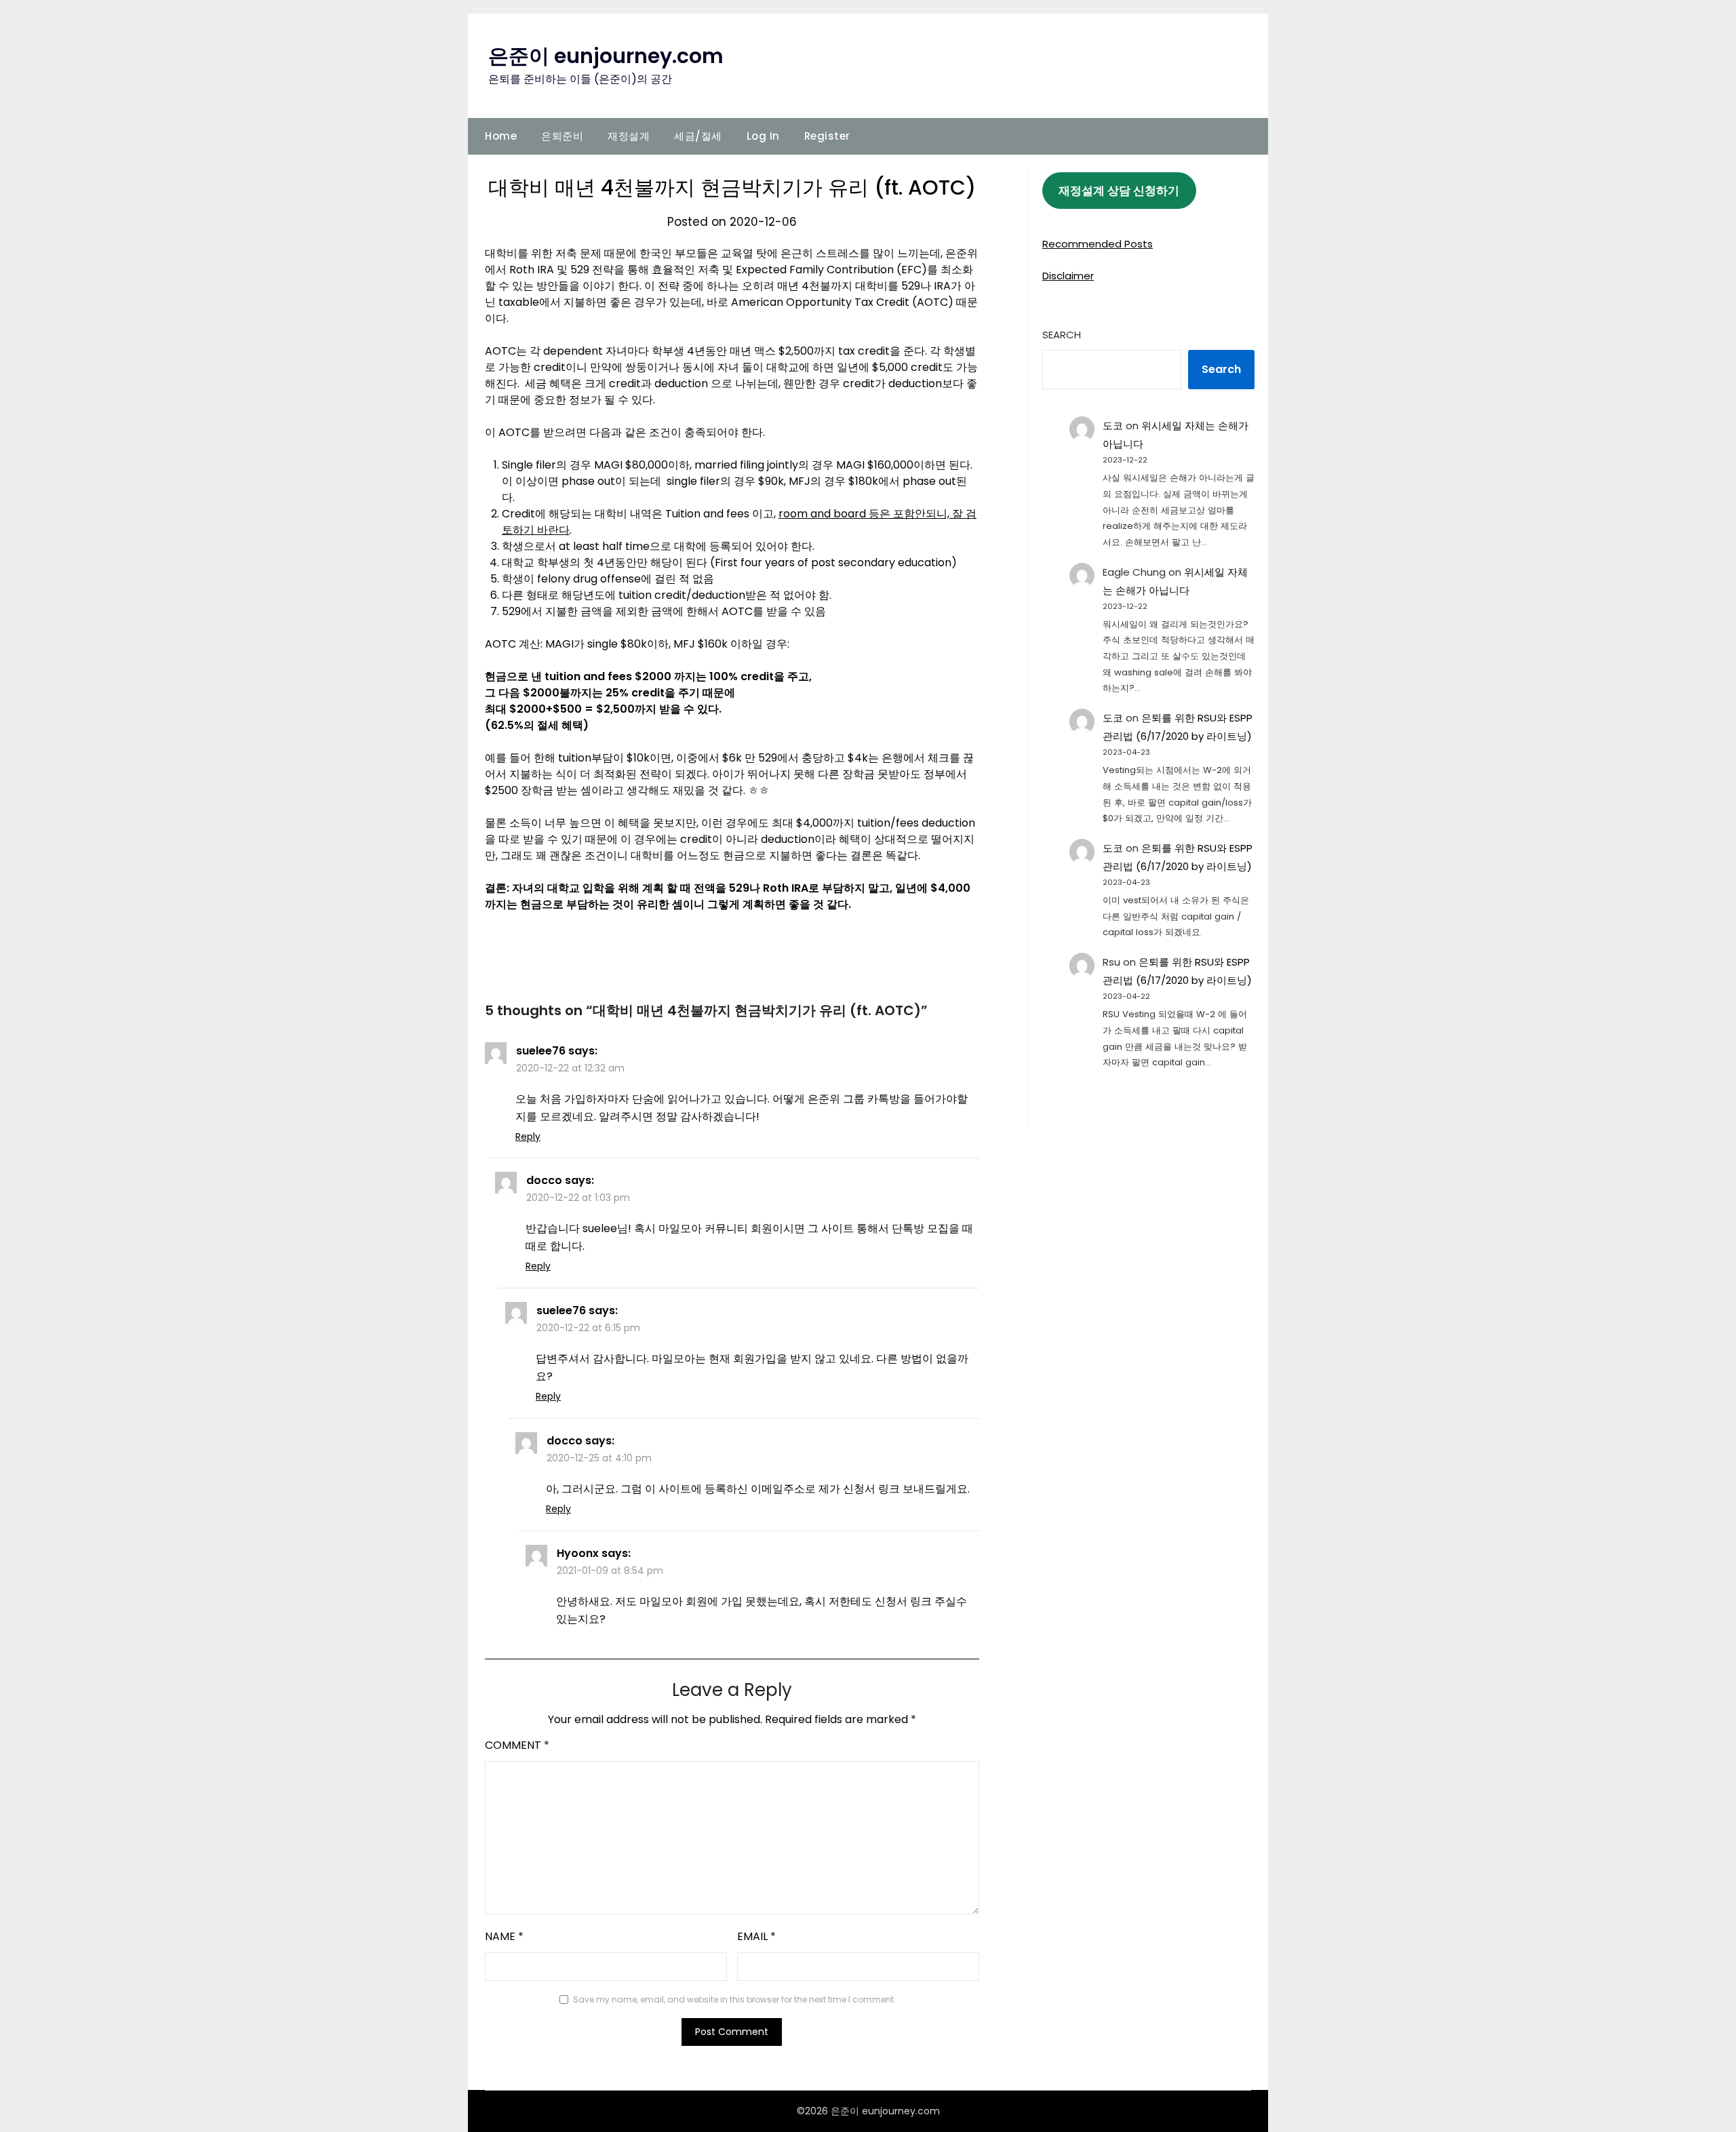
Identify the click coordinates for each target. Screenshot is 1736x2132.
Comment (517, 1745)
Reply (528, 1137)
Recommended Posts (1098, 244)
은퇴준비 (562, 136)
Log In (763, 136)
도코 (1113, 426)
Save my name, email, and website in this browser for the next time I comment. (734, 1999)
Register (827, 136)
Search (1062, 335)
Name (504, 1936)
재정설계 (629, 136)
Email (756, 1936)
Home (501, 136)
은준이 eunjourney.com (606, 56)
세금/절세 (698, 136)
